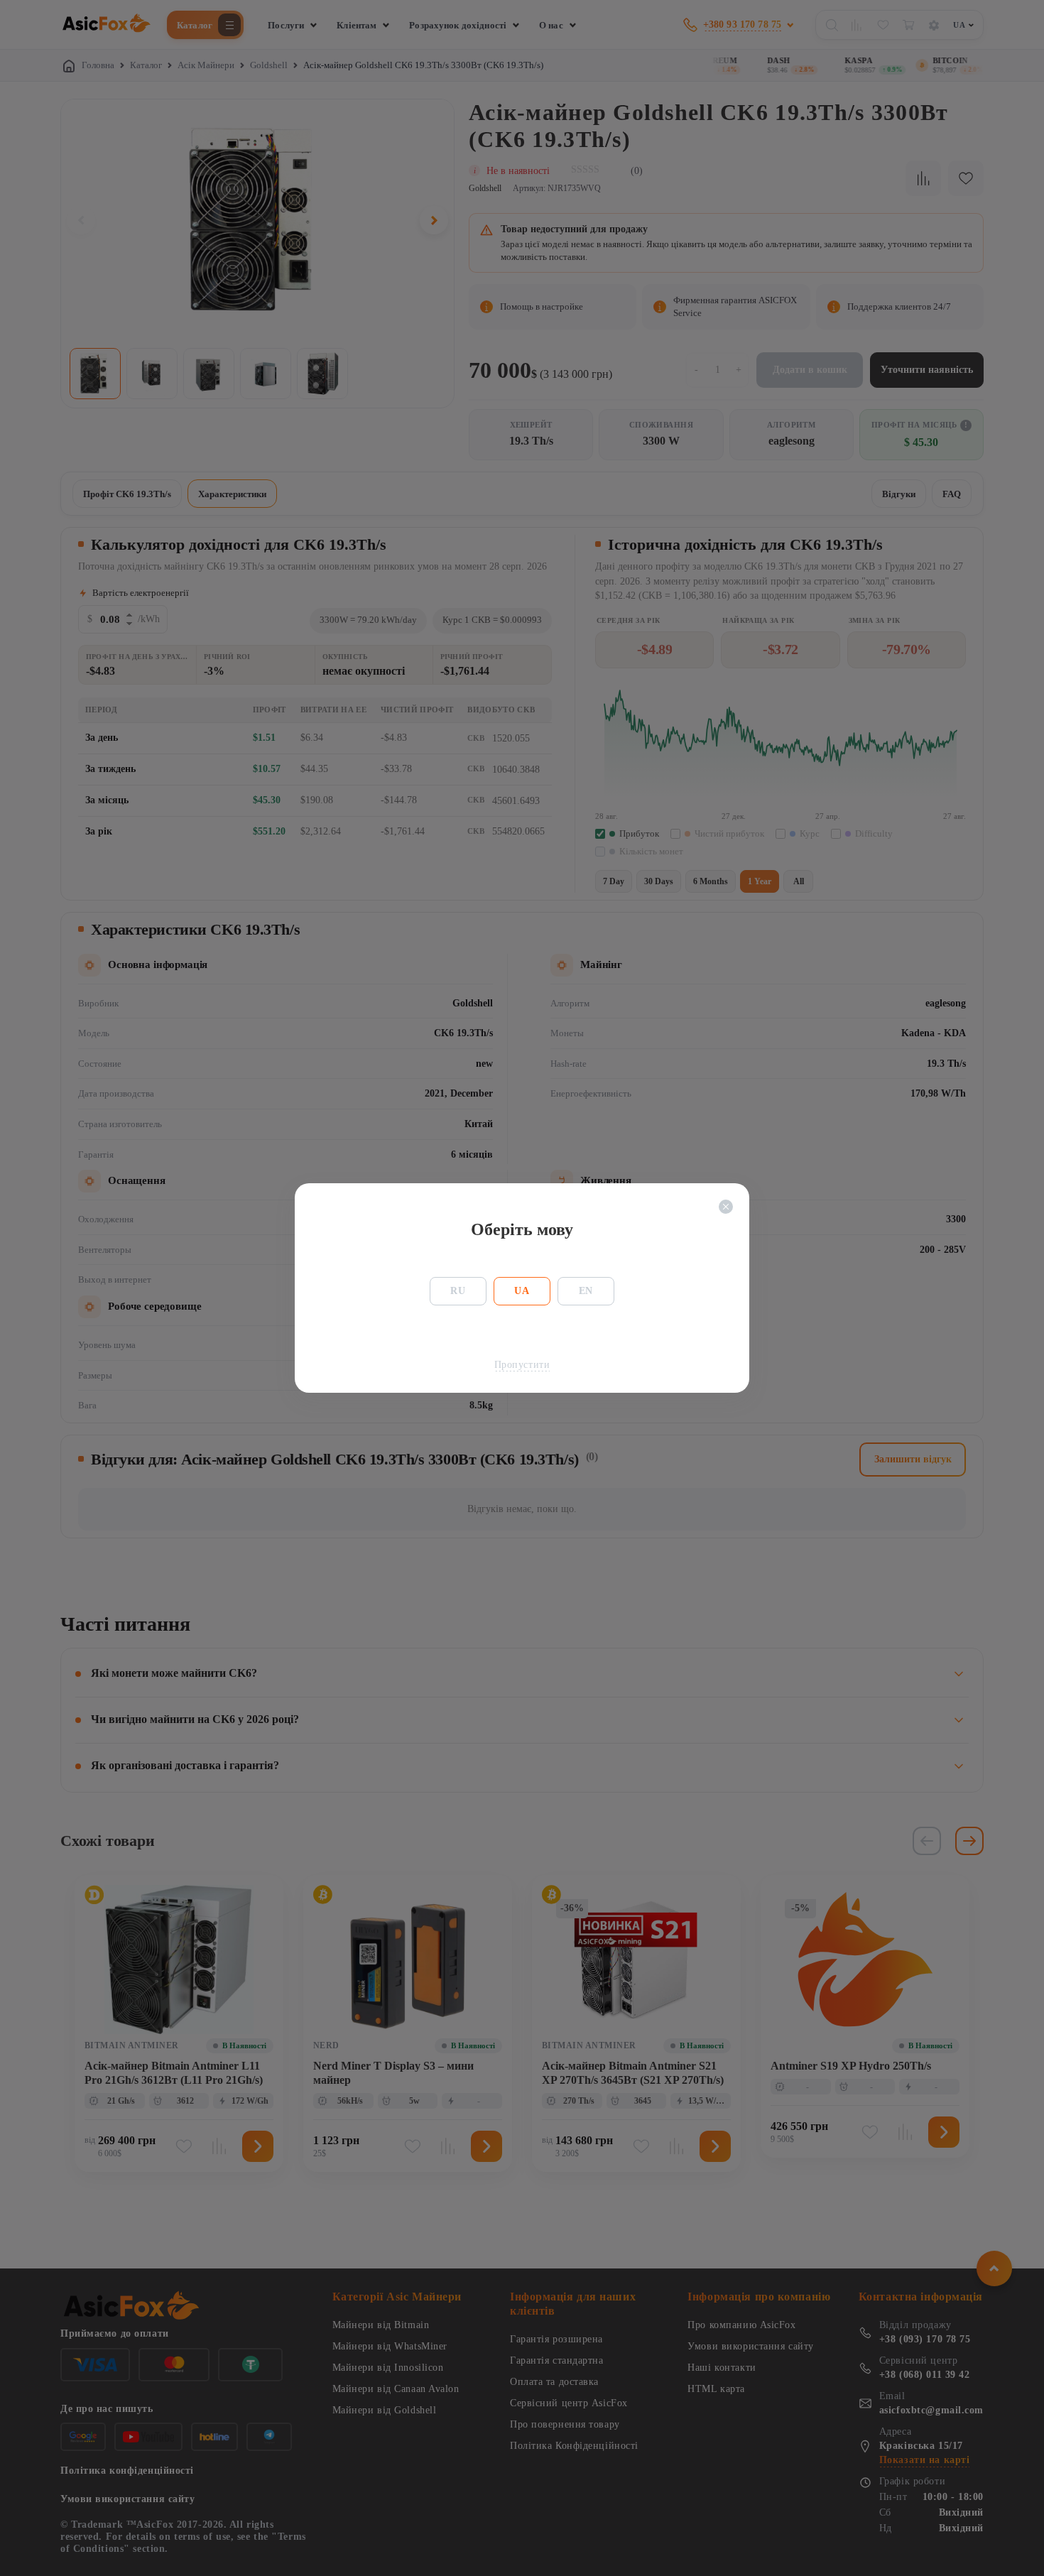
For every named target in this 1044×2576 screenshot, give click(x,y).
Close (726, 1207)
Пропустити (522, 1365)
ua (522, 1291)
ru (458, 1291)
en (586, 1291)
